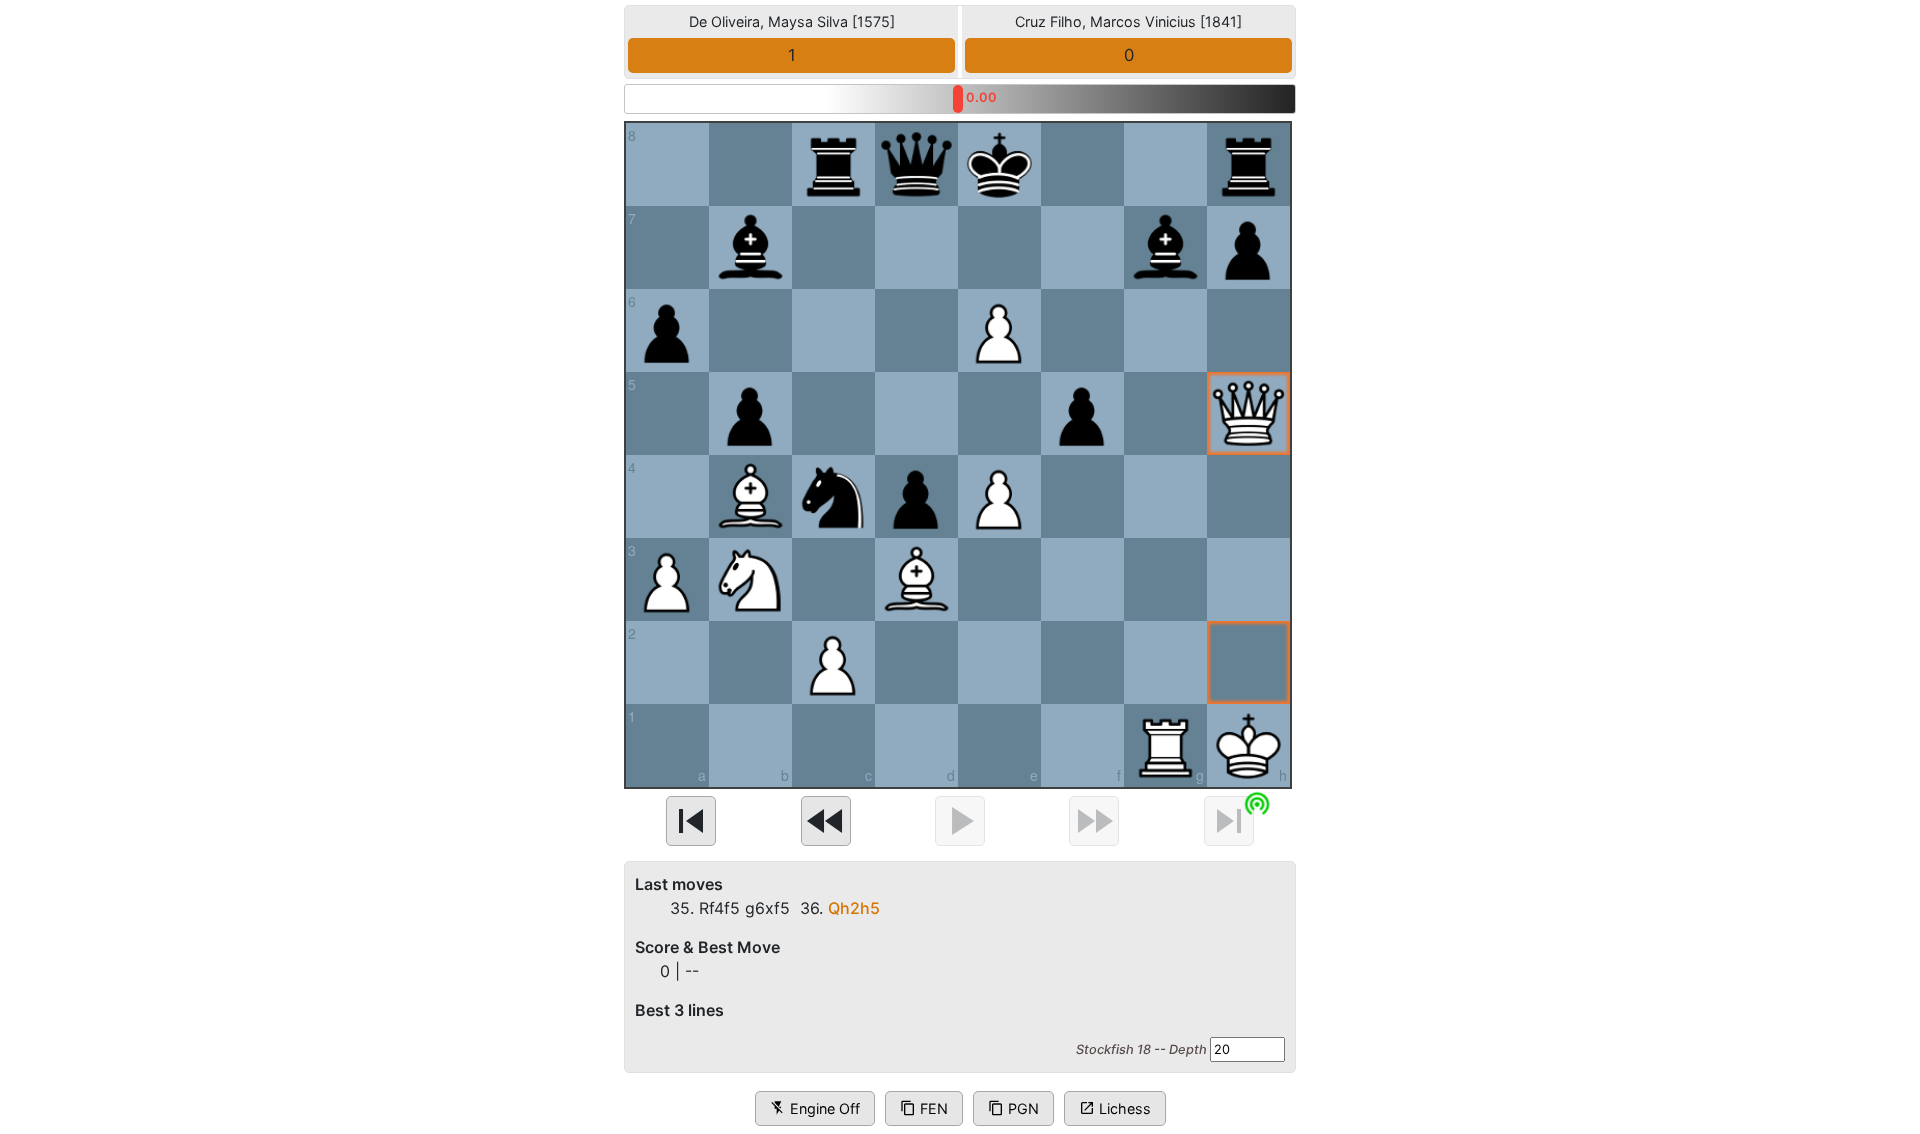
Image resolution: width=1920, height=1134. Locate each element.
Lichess (1115, 1108)
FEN (924, 1108)
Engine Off (815, 1108)
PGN (1013, 1108)
